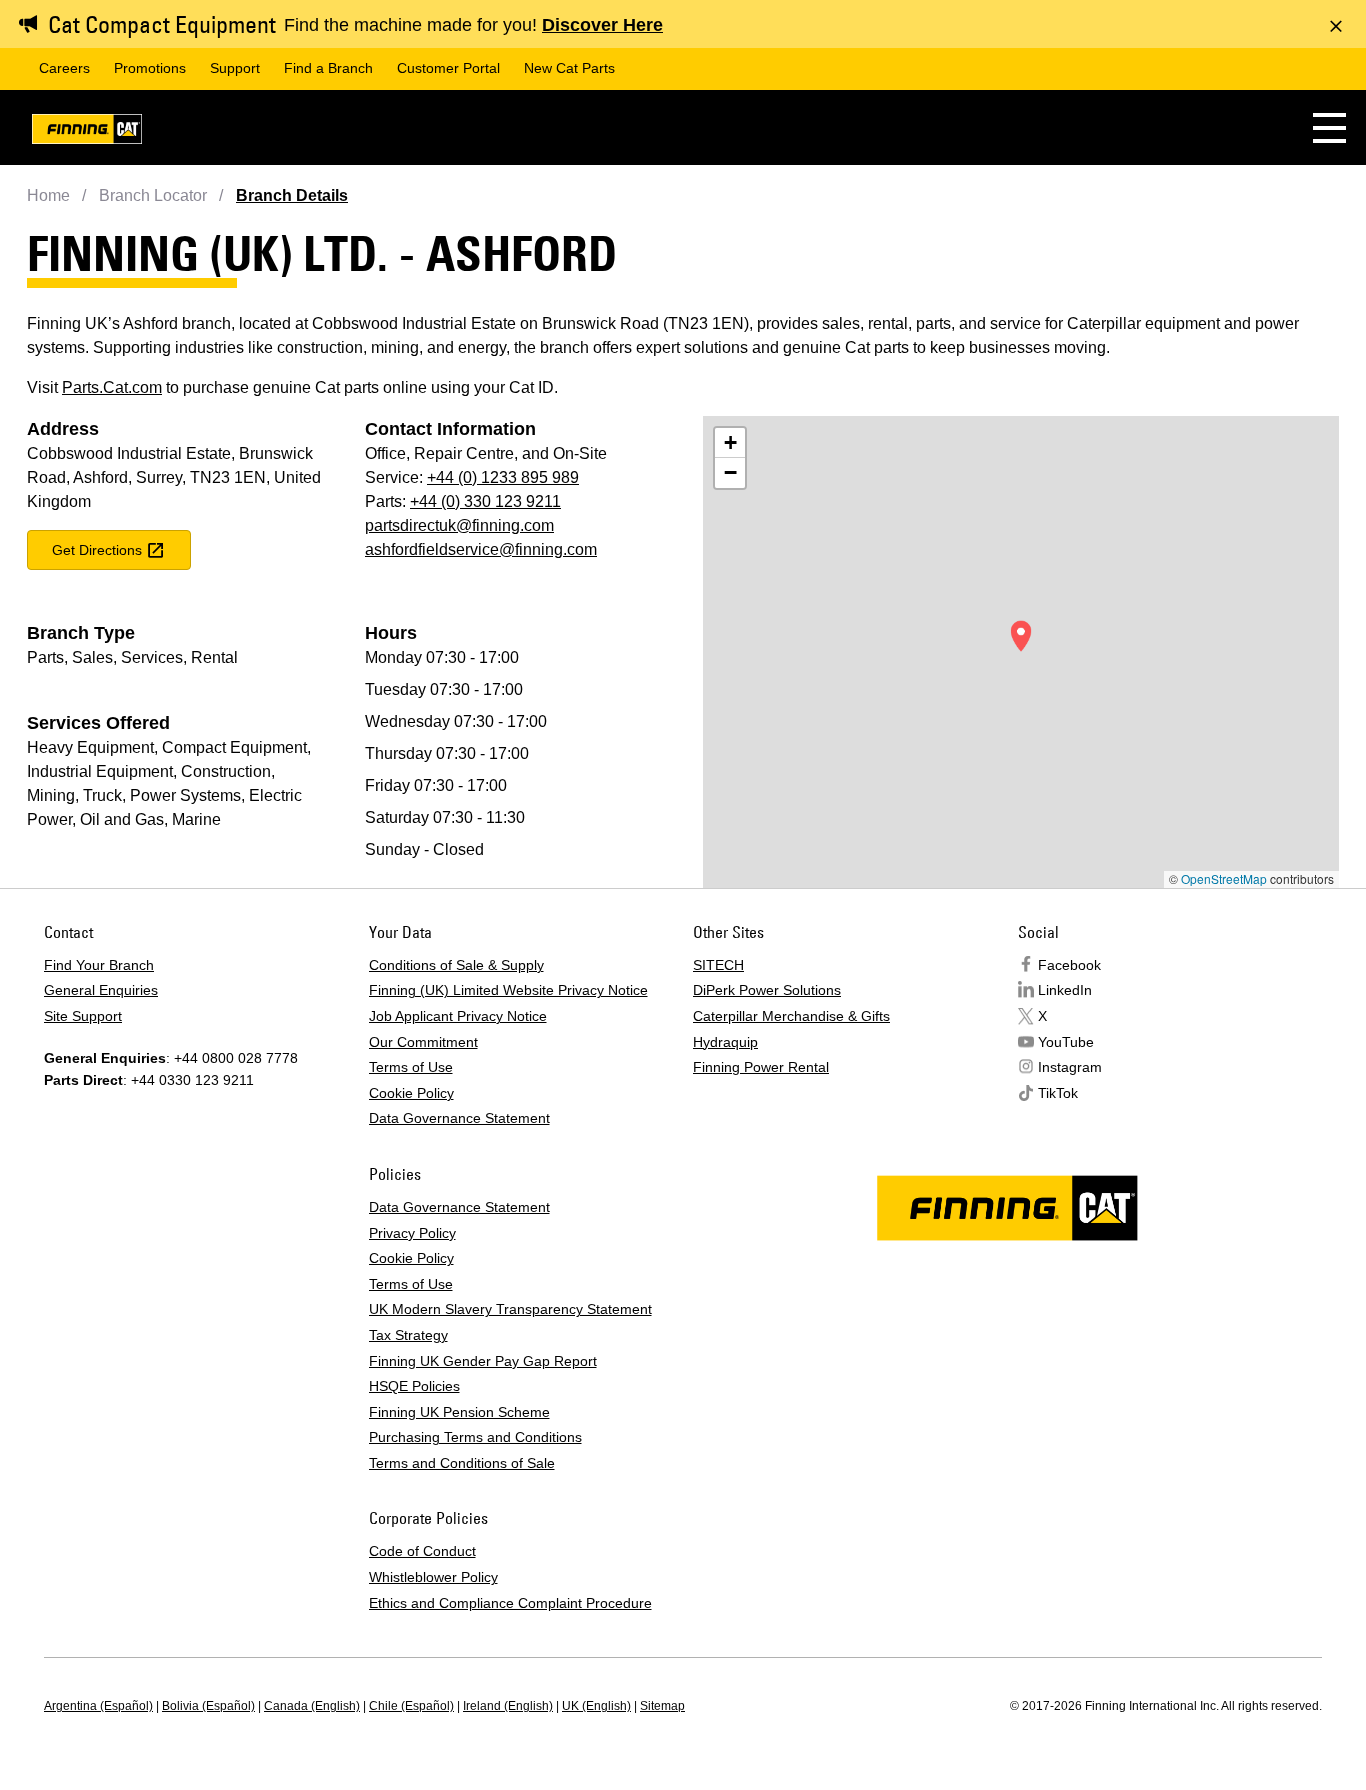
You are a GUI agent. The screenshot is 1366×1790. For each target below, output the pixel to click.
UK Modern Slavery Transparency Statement (510, 1309)
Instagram (1070, 1067)
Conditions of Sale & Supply (456, 965)
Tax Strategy (408, 1335)
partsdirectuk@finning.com (459, 525)
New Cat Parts (569, 68)
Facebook (1069, 965)
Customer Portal (448, 68)
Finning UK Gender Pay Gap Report (483, 1361)
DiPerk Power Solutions (767, 990)
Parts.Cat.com (112, 387)
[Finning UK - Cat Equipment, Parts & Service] (87, 132)
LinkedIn (1065, 990)
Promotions (150, 68)
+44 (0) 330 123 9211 (485, 501)
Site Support (83, 1016)
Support (235, 68)
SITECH (718, 965)
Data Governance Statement (459, 1118)
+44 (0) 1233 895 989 (503, 477)
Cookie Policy (411, 1093)
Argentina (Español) (98, 1706)
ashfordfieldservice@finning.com (481, 549)
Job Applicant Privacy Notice (458, 1016)
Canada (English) (312, 1706)
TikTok (1058, 1093)
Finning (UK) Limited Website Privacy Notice (508, 990)
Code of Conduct (422, 1551)
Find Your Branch (99, 965)
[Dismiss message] (1336, 26)
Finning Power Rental (761, 1067)
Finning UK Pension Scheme (459, 1412)
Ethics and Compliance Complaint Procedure (510, 1603)
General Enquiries (101, 990)
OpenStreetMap (1224, 878)
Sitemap (662, 1706)
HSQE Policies (414, 1386)
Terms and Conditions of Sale (462, 1463)
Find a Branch (328, 68)
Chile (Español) (411, 1706)
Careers (64, 68)
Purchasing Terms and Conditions (475, 1437)
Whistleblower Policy (433, 1577)
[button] (1329, 127)
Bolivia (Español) (208, 1706)
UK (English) (596, 1706)
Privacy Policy (412, 1233)
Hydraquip (725, 1042)
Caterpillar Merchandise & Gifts (791, 1016)
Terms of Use (411, 1067)
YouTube (1066, 1042)
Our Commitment (423, 1042)
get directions (97, 550)
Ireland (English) (508, 1706)
